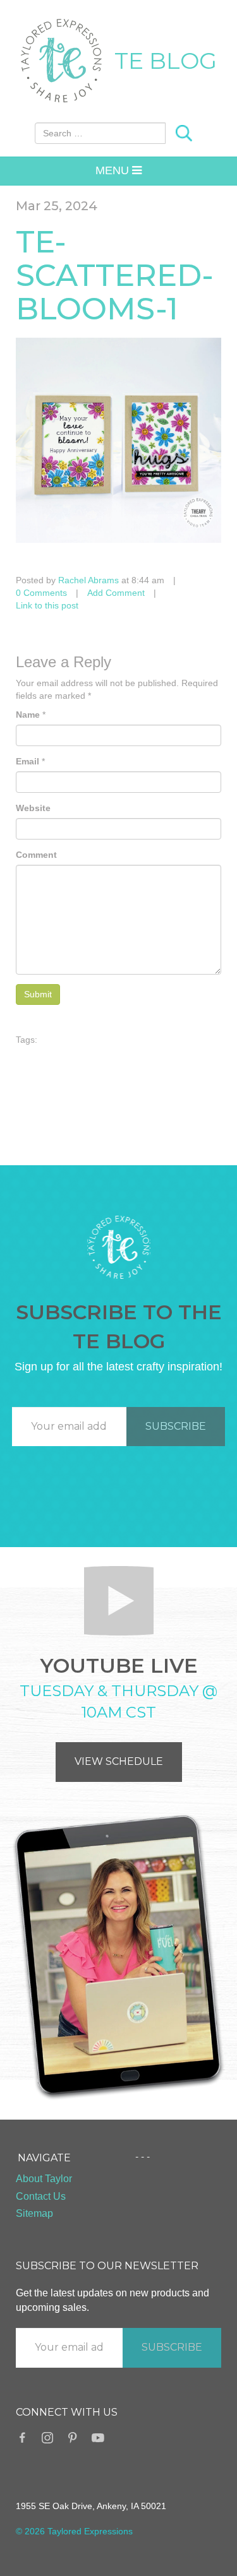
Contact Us (41, 2196)
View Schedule (119, 1761)
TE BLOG (166, 61)
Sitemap (34, 2213)
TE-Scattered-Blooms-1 (115, 275)
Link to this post (47, 605)
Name (28, 715)
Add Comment (116, 593)
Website (33, 808)
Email (27, 761)
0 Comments (41, 593)
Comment (36, 855)
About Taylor (44, 2179)
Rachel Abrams (88, 580)
